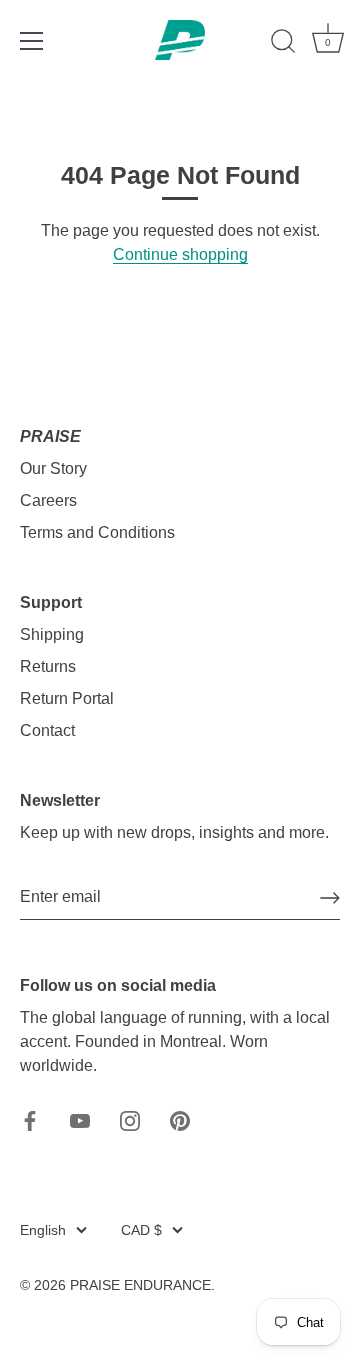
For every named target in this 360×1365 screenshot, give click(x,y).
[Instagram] (130, 1119)
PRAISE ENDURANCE (140, 1285)
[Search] (283, 44)
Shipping (52, 634)
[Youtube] (80, 1119)
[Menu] (32, 41)
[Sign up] (330, 898)
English (43, 1230)
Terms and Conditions (97, 532)
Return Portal (67, 698)
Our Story (53, 468)
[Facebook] (30, 1119)
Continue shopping (180, 254)
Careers (48, 500)
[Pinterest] (180, 1119)
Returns (48, 666)
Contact (47, 730)
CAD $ (141, 1230)
